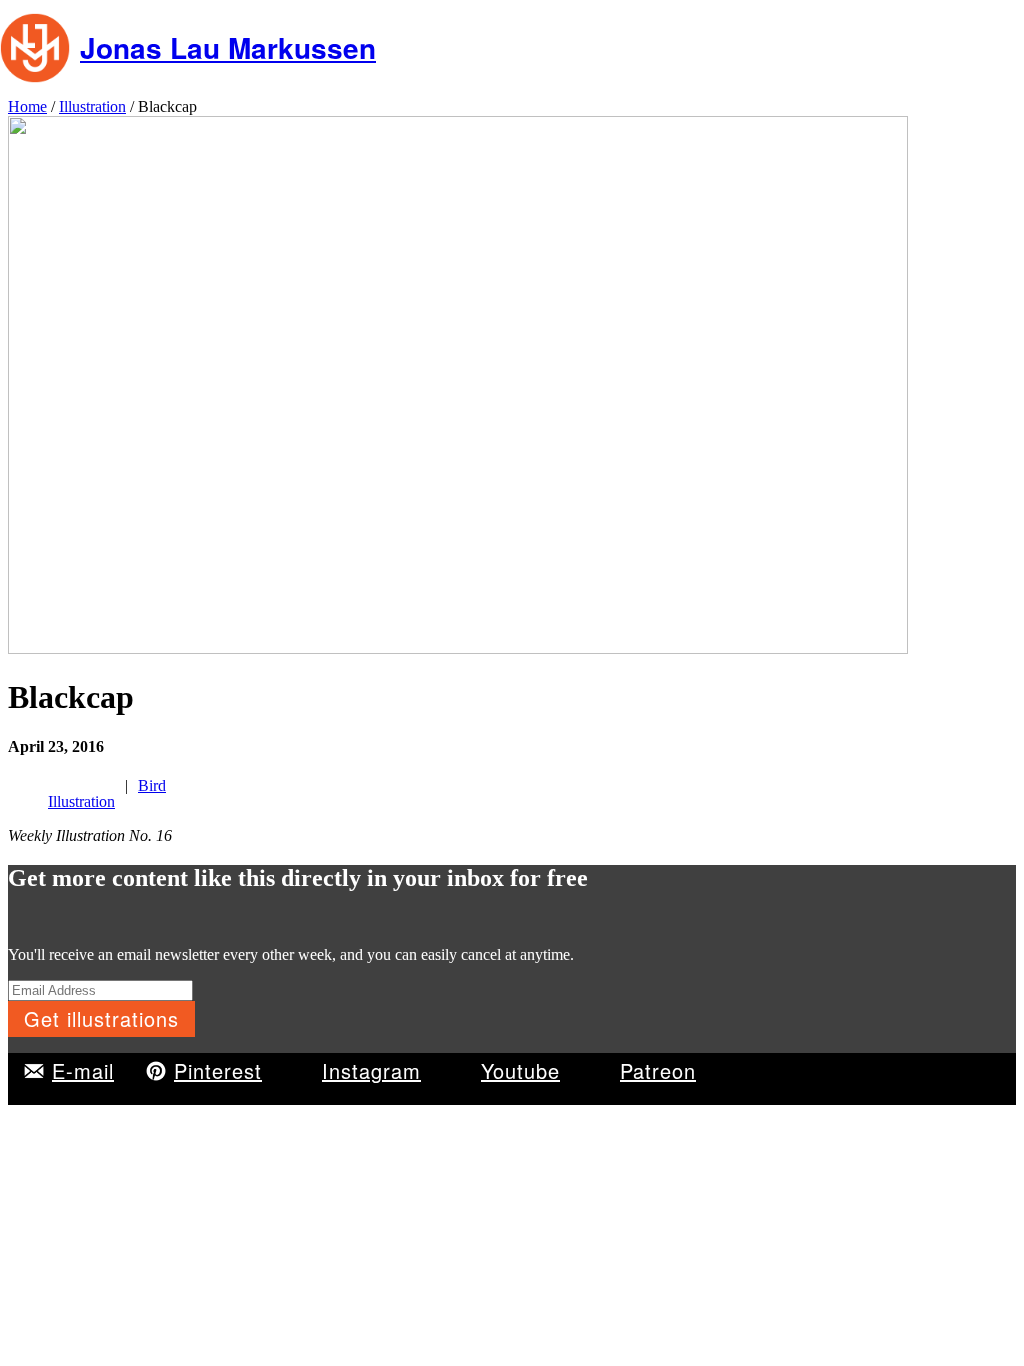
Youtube (520, 1070)
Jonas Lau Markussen (228, 47)
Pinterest (218, 1070)
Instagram (371, 1070)
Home (27, 106)
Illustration (92, 106)
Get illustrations (101, 1018)
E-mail (83, 1070)
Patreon (658, 1070)
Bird (152, 785)
